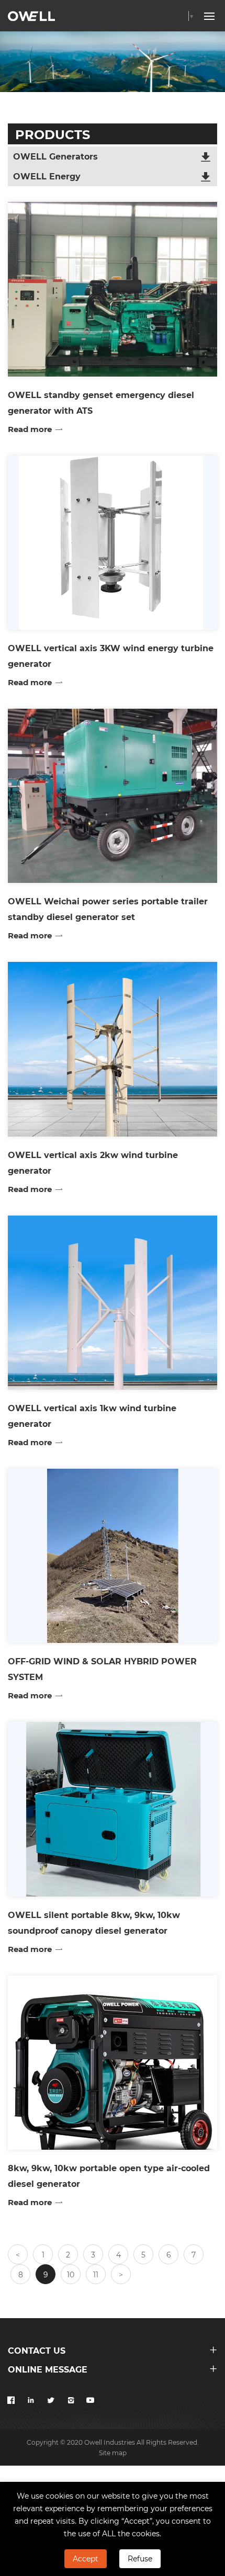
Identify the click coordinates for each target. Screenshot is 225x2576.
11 (96, 2274)
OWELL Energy (47, 176)
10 (71, 2274)
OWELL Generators (55, 156)
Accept (86, 2558)
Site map (113, 2453)
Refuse (140, 2558)
